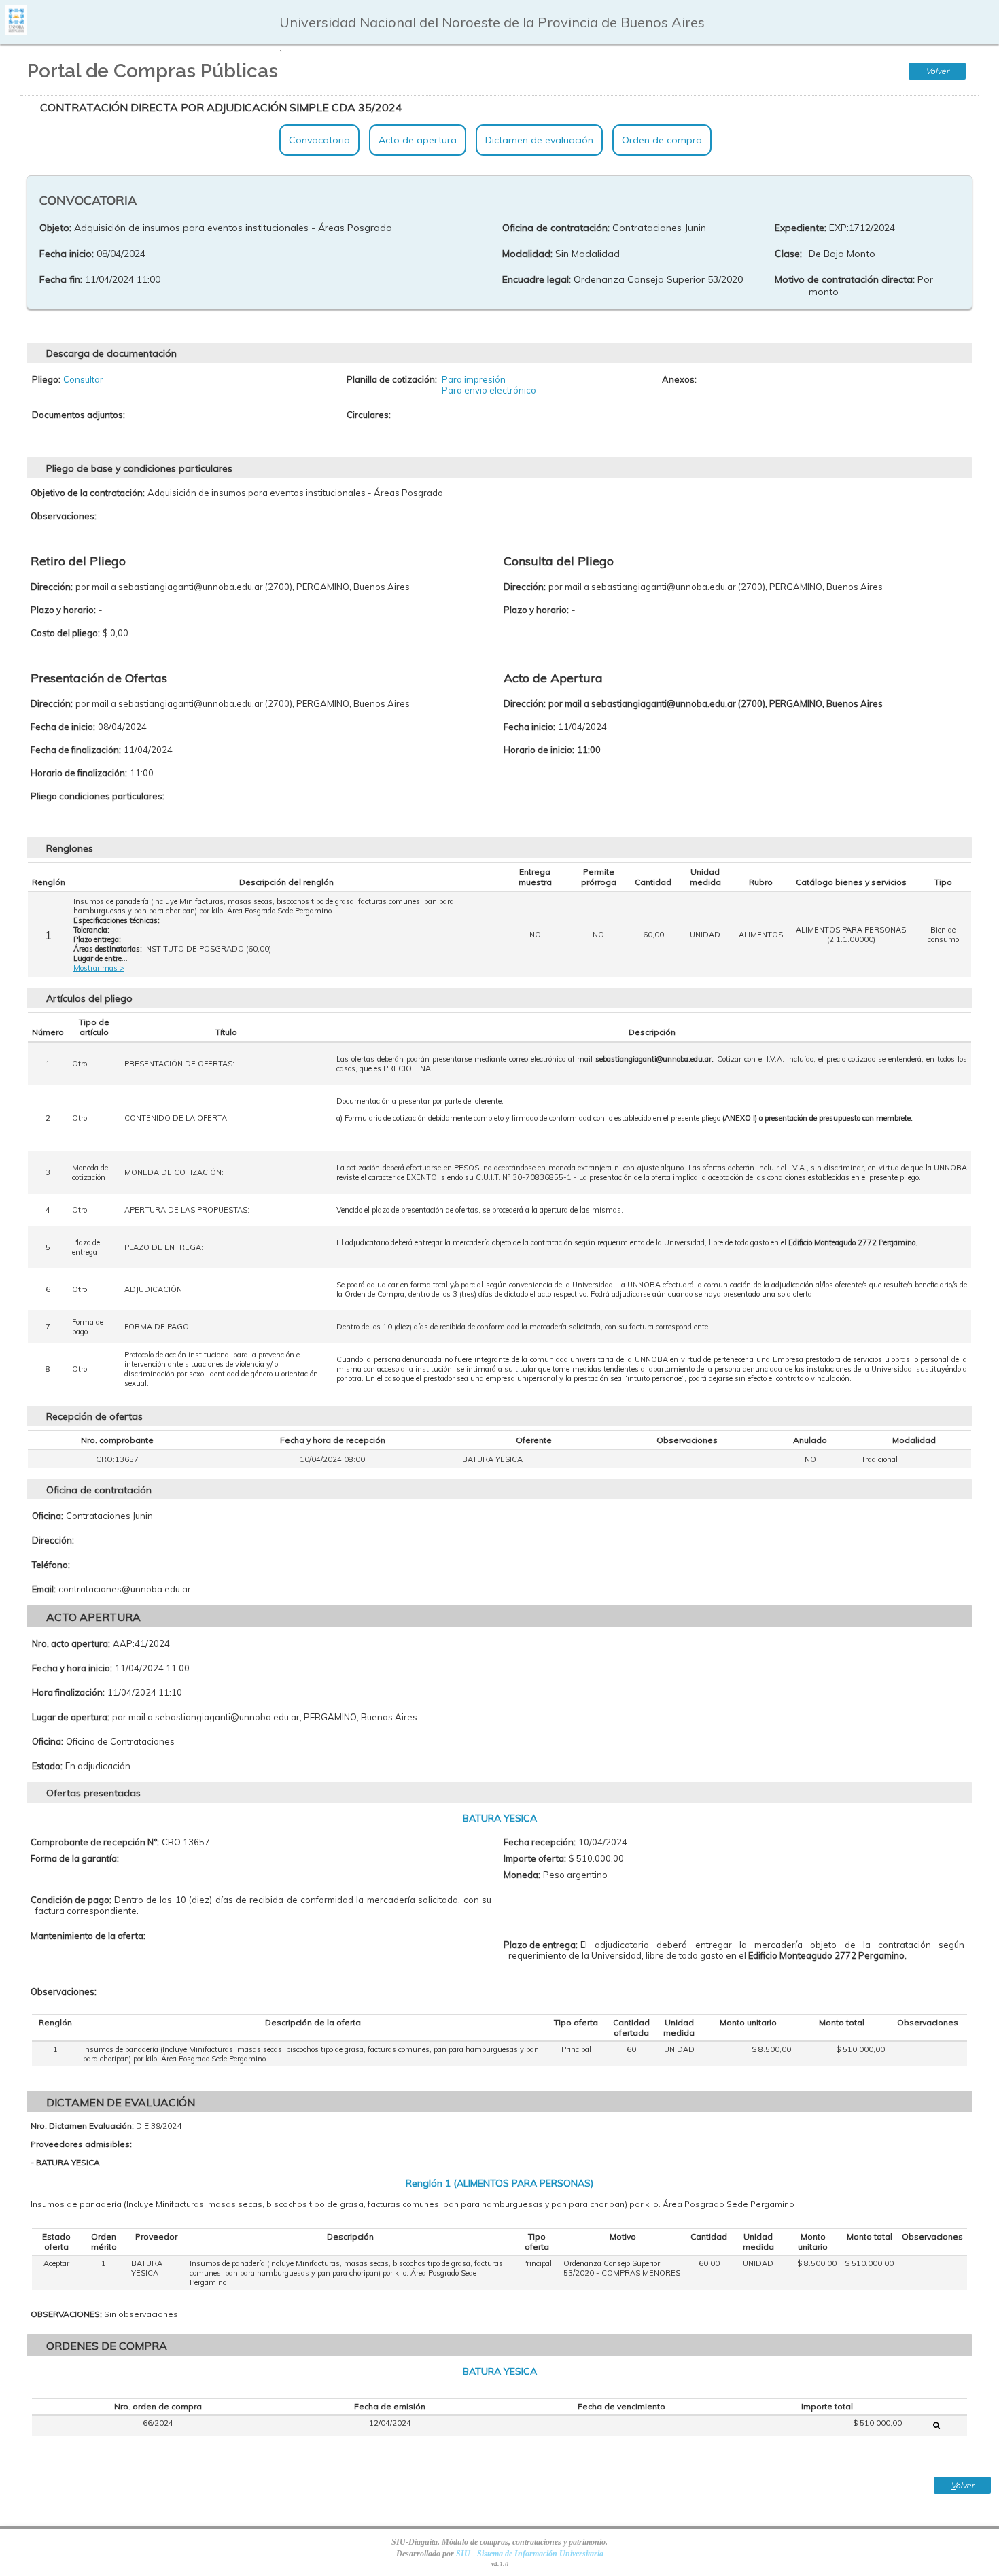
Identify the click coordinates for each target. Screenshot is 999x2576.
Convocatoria (319, 140)
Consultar (83, 379)
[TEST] (936, 2425)
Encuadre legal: (537, 279)
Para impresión (474, 379)
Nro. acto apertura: (71, 1643)
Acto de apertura (418, 140)
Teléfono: (51, 1565)
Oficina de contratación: (556, 228)
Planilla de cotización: (392, 379)
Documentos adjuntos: (78, 415)
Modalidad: (527, 254)
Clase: (788, 254)
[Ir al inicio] (16, 30)
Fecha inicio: (67, 254)
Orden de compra (662, 140)
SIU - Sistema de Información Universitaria (530, 2554)
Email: (44, 1589)
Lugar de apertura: (71, 1717)
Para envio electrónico (489, 390)
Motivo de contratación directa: (845, 279)
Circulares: (369, 415)
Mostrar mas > (99, 968)
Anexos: (679, 379)
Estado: (47, 1766)
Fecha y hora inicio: (72, 1668)
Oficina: (48, 1516)
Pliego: (46, 379)
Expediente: (801, 228)
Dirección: (53, 1540)
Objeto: (55, 228)
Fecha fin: (61, 279)
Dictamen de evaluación (539, 140)
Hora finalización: (68, 1692)
